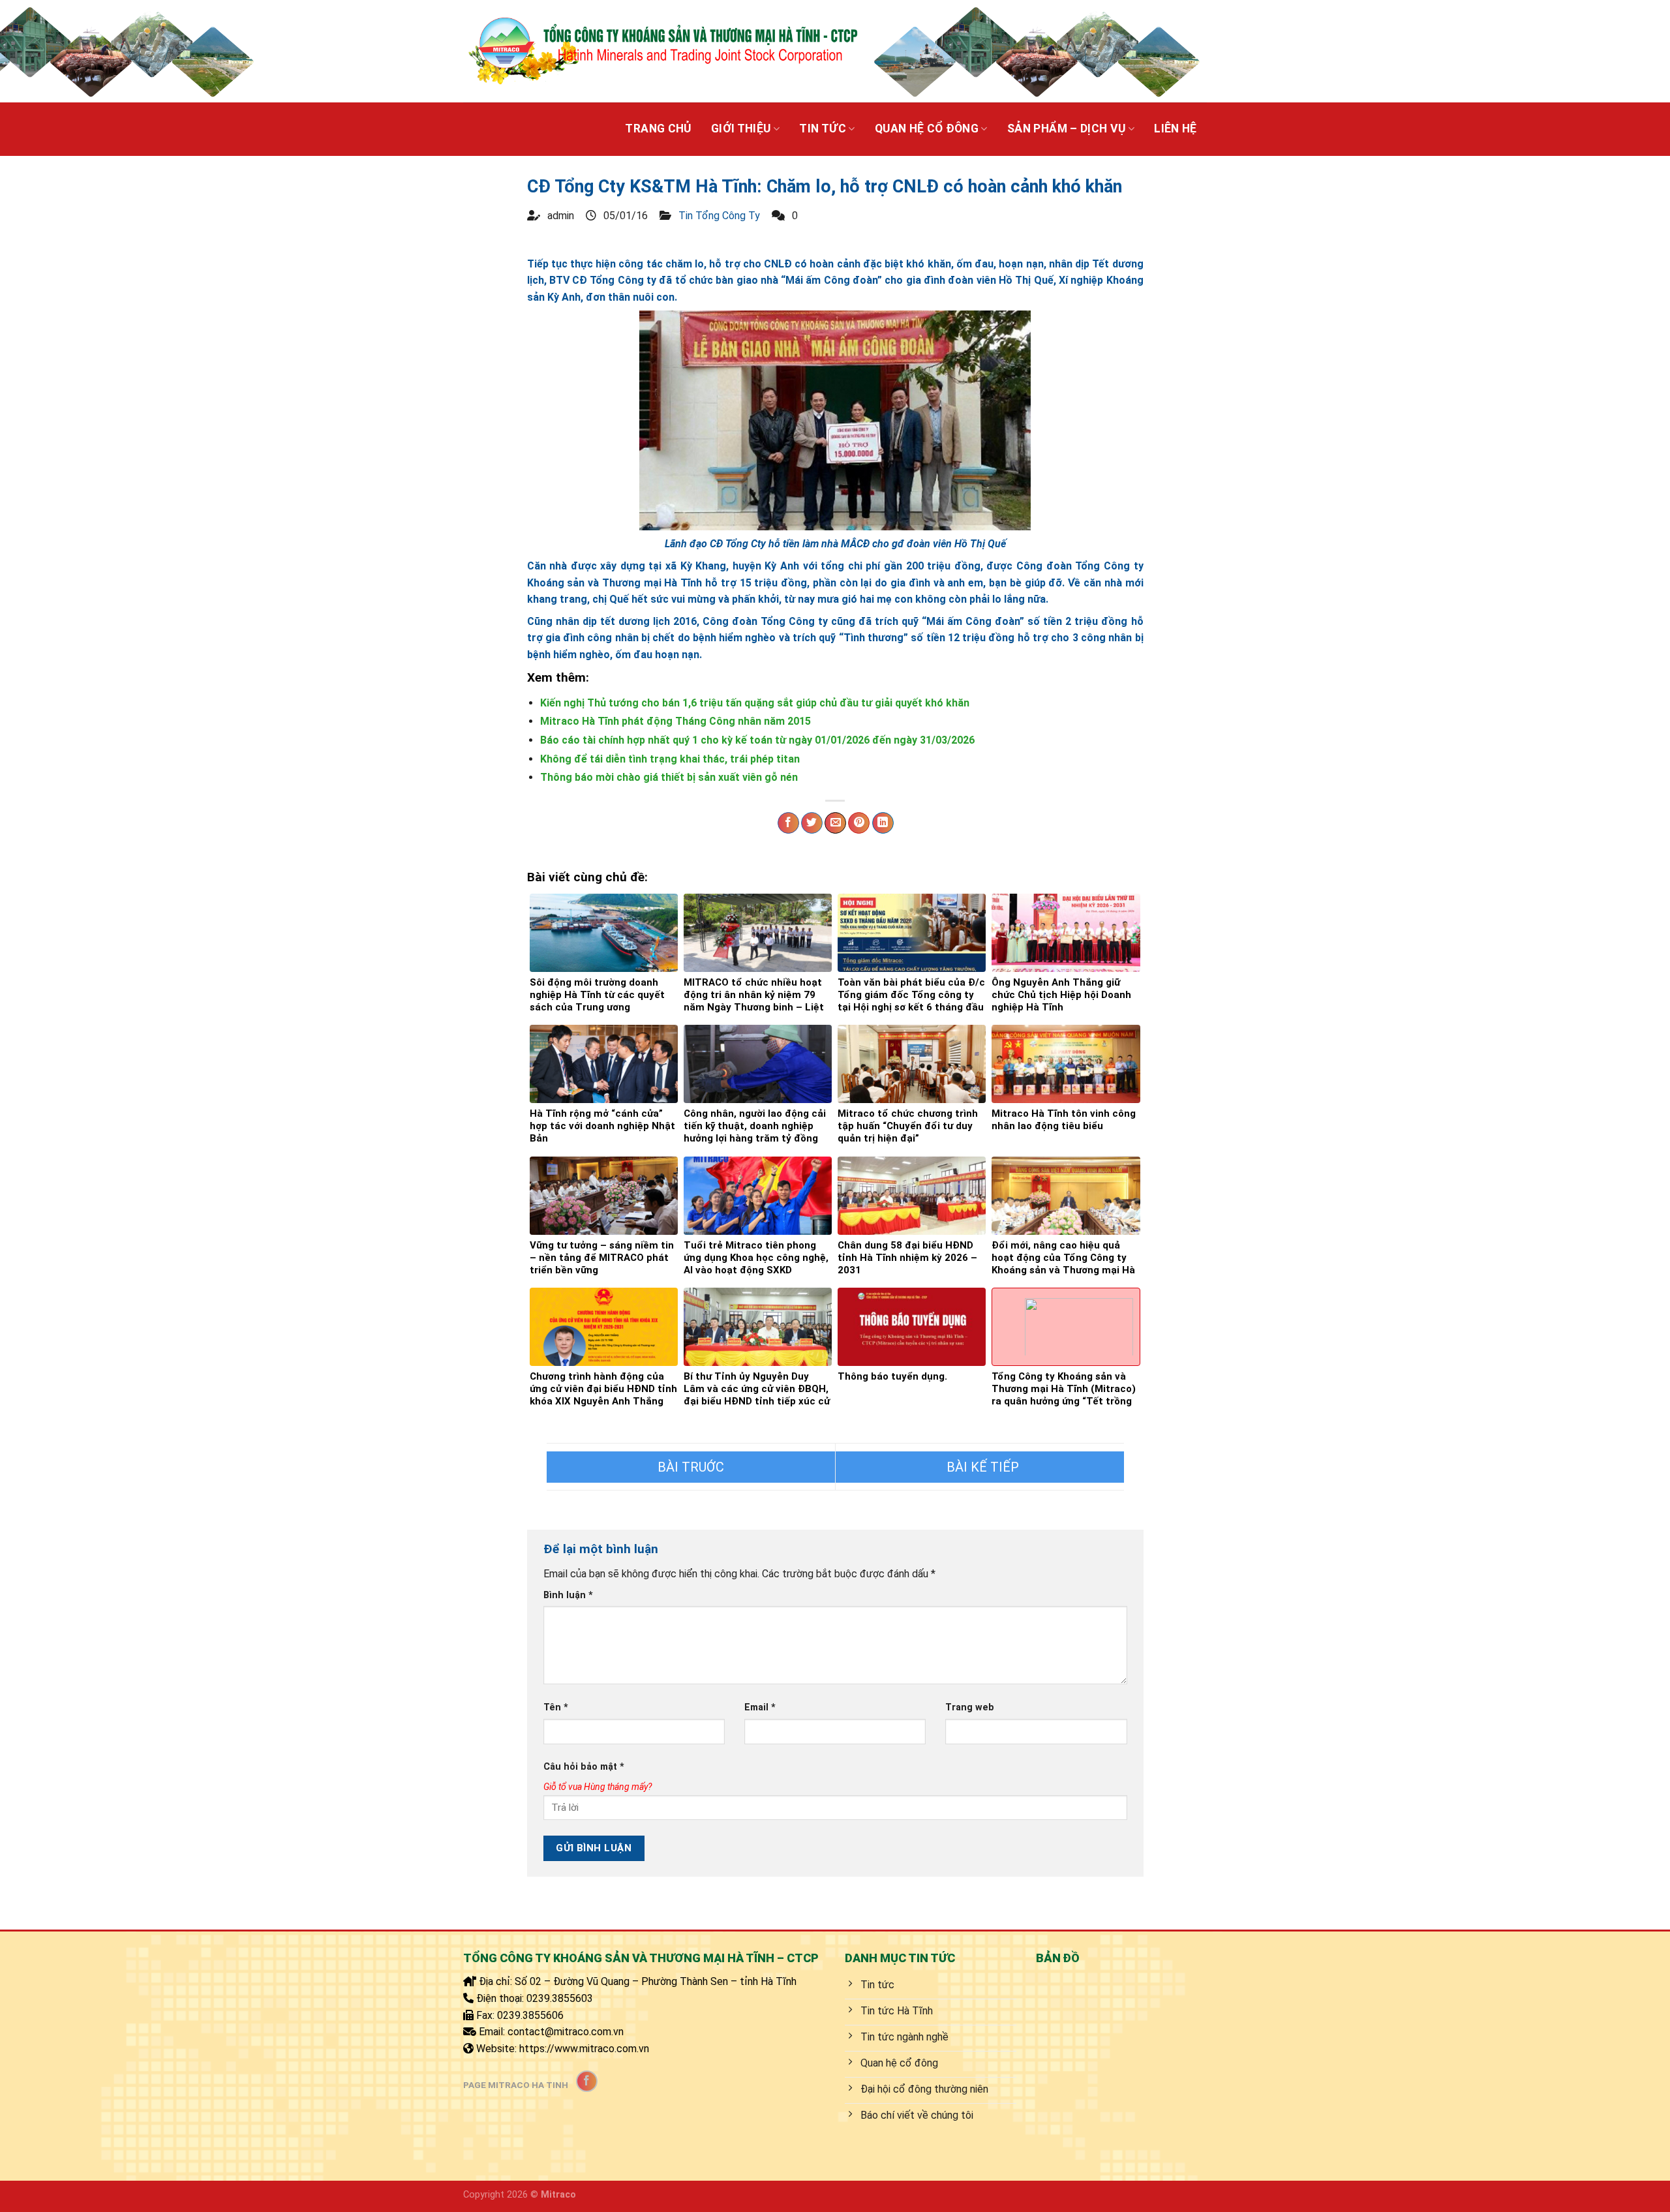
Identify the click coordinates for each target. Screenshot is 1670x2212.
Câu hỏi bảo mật (584, 1767)
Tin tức (822, 129)
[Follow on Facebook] (587, 2081)
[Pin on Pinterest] (859, 823)
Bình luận (568, 1595)
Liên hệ (1175, 129)
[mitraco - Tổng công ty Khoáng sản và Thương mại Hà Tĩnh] (662, 51)
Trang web (970, 1707)
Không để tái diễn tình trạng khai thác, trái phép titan (670, 759)
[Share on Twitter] (812, 823)
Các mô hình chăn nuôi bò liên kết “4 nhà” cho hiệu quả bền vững (691, 1467)
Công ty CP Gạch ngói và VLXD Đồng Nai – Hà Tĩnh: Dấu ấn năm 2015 (980, 1467)
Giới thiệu (741, 129)
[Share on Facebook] (788, 823)
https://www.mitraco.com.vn (584, 2049)
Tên (556, 1707)
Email (760, 1707)
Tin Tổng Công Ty (719, 216)
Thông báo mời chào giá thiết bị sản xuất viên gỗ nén (669, 777)
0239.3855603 (560, 1998)
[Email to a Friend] (835, 823)
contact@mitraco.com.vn (566, 2032)
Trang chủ (658, 129)
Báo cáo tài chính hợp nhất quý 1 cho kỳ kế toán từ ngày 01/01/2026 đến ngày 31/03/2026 (757, 740)
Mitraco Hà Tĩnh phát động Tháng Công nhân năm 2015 (676, 721)
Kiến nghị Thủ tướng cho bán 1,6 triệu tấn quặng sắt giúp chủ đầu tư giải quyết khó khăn (755, 703)
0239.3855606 (530, 2015)
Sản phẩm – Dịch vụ (1066, 129)
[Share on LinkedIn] (883, 823)
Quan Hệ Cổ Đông (927, 129)
